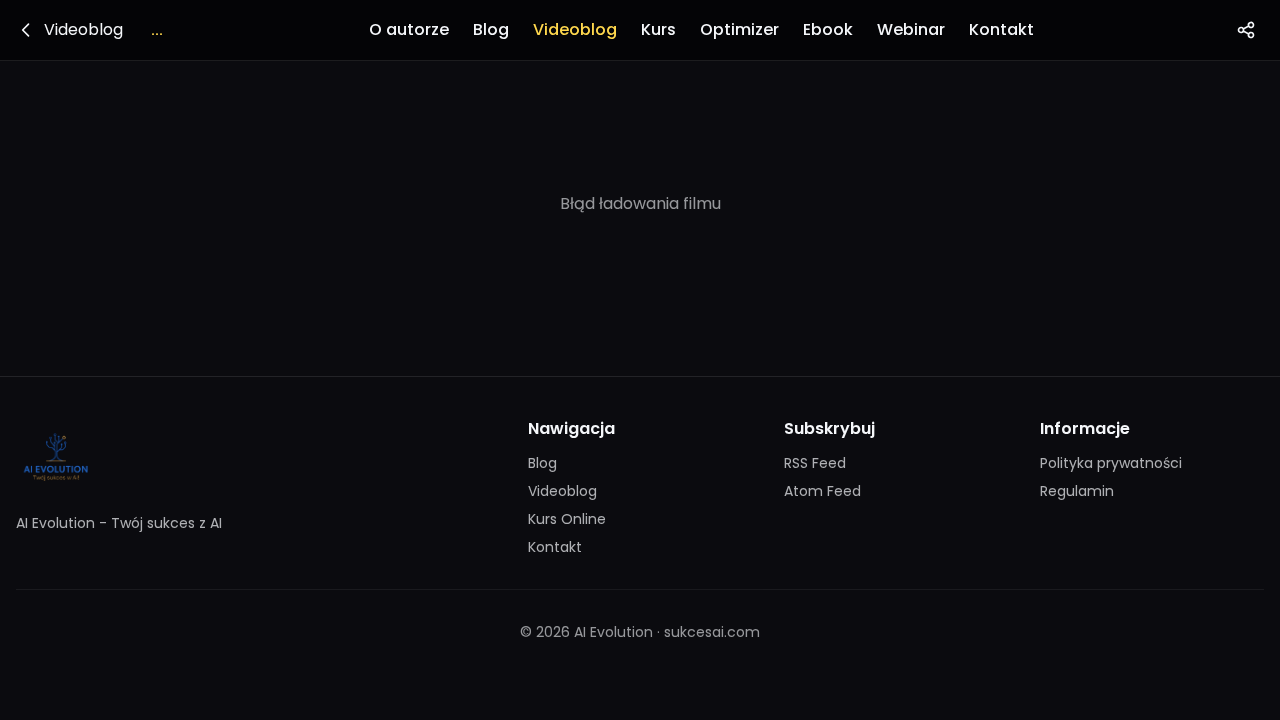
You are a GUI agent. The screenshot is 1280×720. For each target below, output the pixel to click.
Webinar (911, 29)
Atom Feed (822, 491)
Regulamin (1077, 491)
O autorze (409, 29)
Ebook (828, 29)
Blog (491, 29)
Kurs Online (567, 519)
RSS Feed (815, 463)
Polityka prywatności (1111, 463)
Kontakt (1001, 29)
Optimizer (739, 29)
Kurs (658, 29)
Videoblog (575, 29)
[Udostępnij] (1246, 30)
